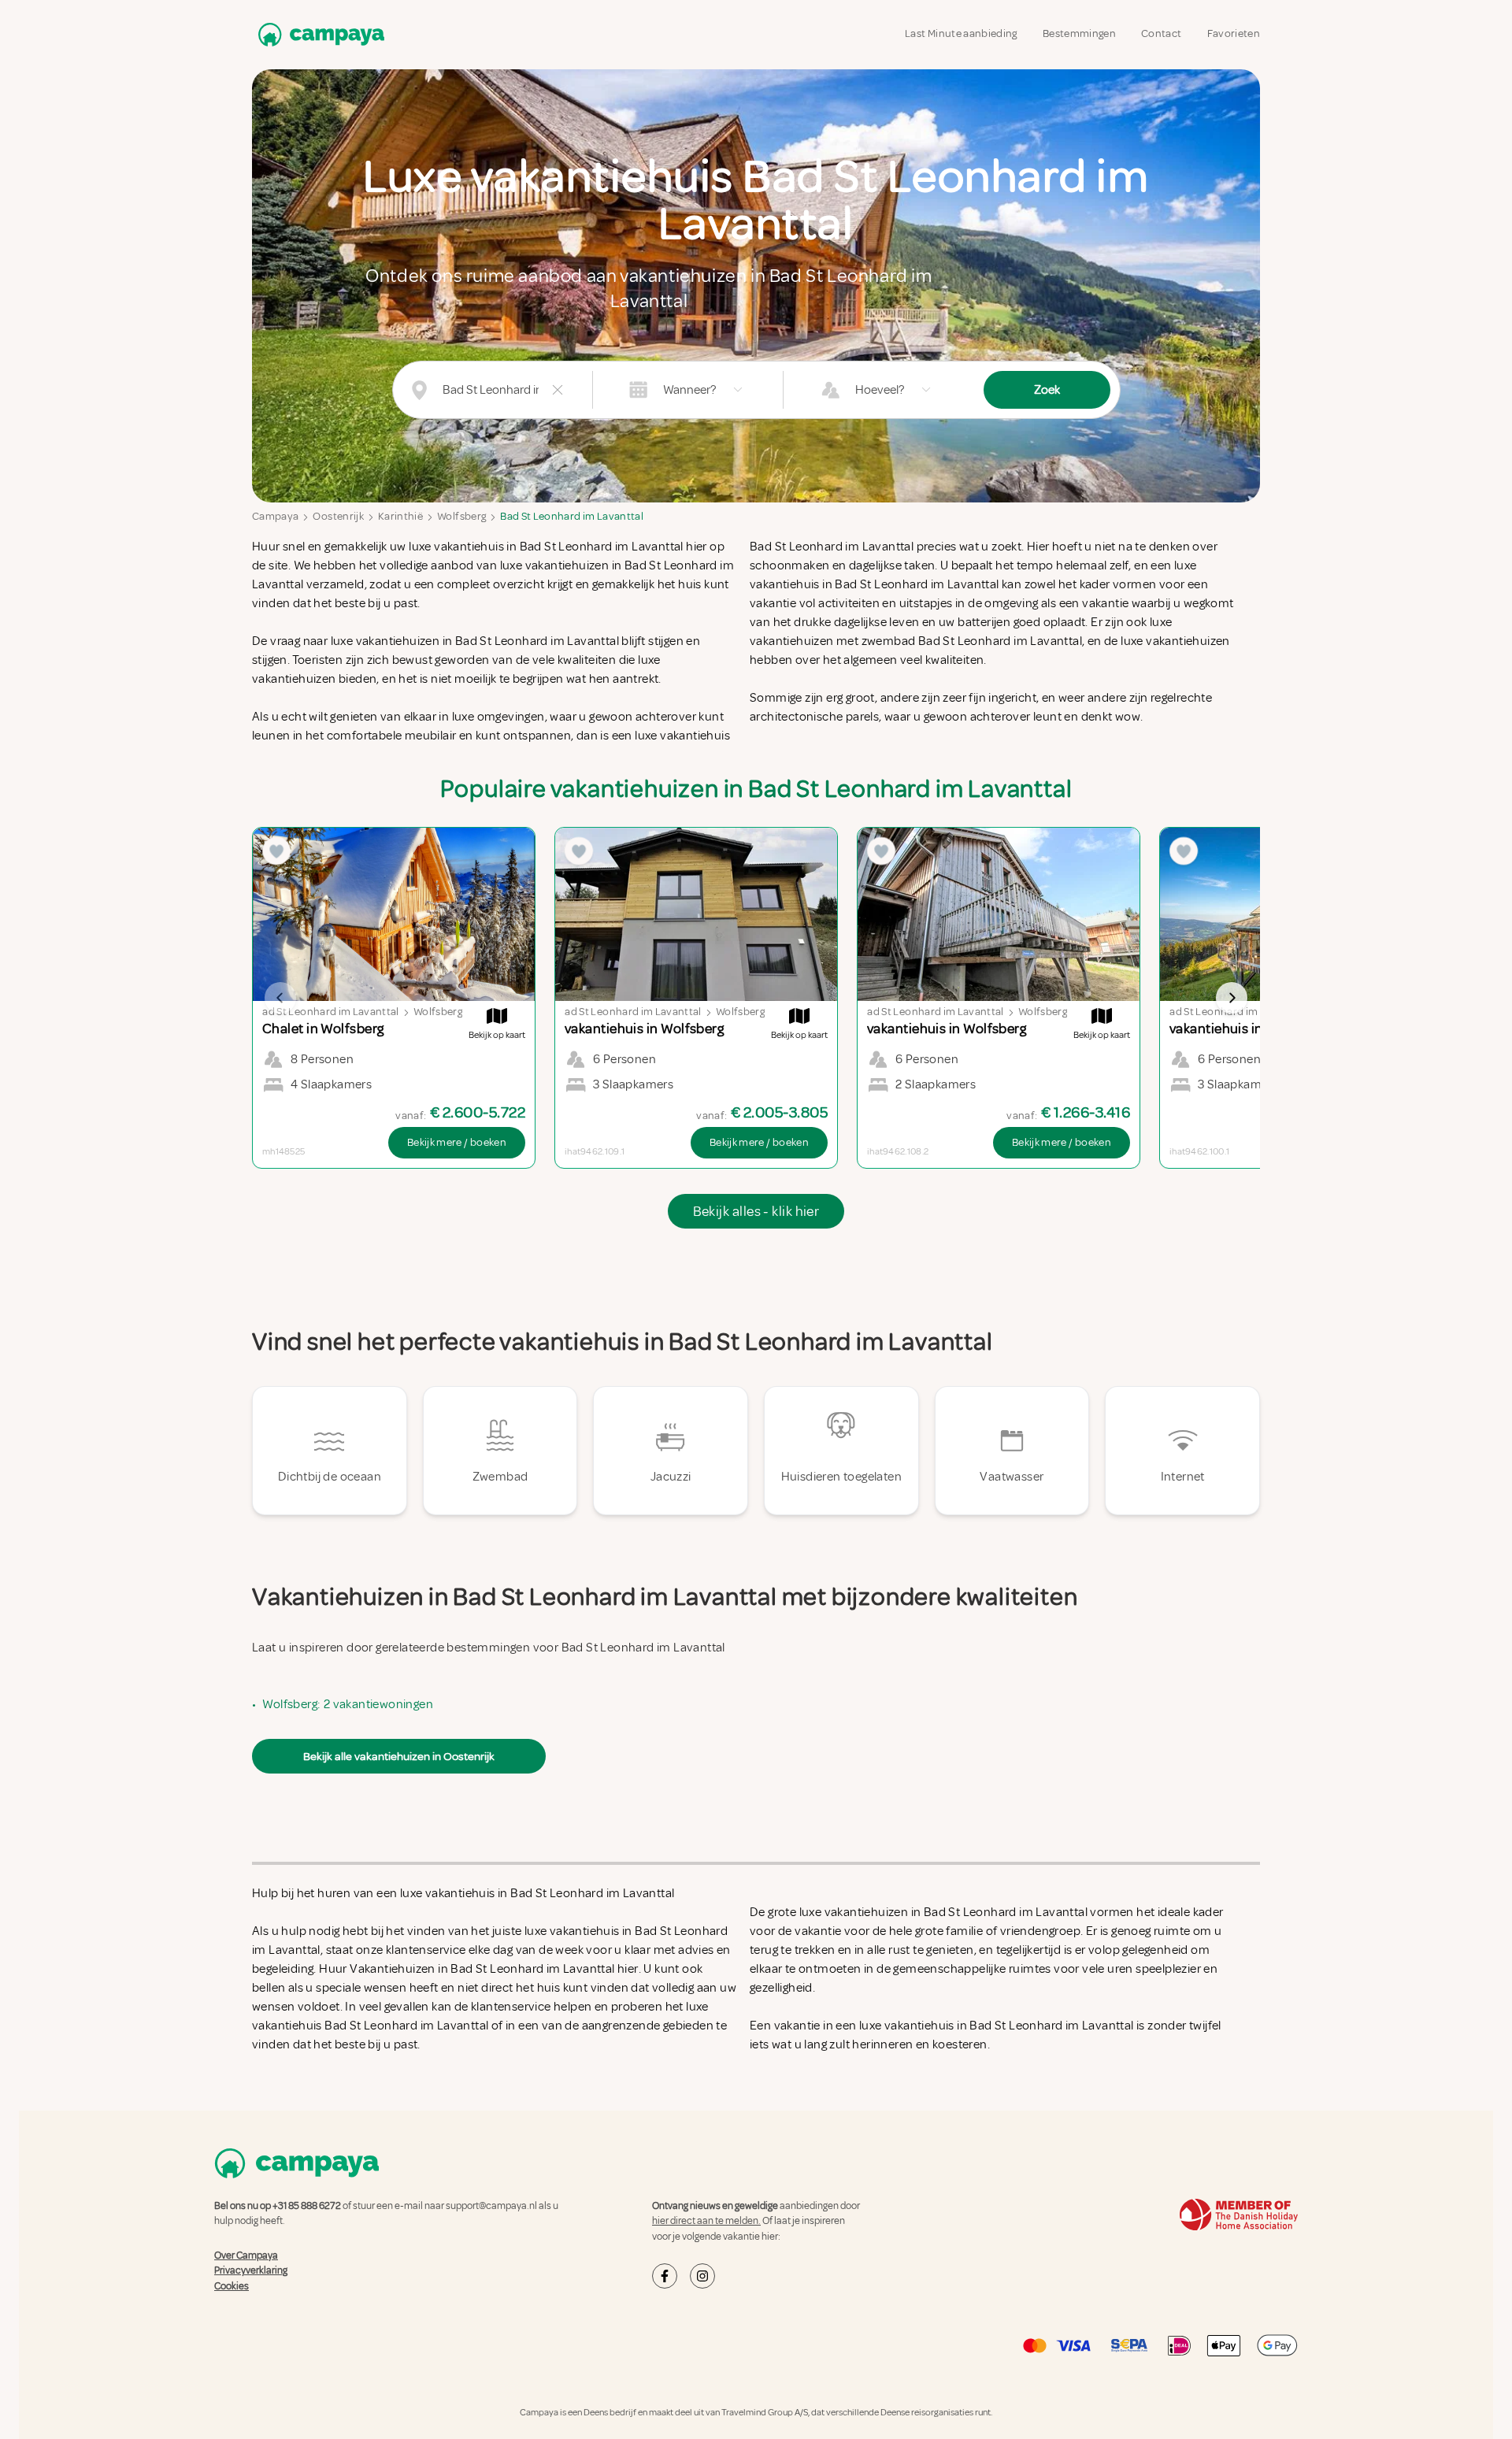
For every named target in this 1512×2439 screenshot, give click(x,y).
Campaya (275, 516)
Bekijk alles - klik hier (756, 1211)
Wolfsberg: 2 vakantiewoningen (348, 1704)
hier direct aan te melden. (706, 2221)
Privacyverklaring (251, 2270)
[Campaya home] (318, 34)
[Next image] (1232, 998)
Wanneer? (689, 390)
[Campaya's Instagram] (702, 2276)
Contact (1161, 33)
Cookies (232, 2286)
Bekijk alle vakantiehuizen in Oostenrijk (399, 1756)
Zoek (1047, 390)
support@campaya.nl (491, 2206)
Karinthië (400, 516)
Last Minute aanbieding (961, 33)
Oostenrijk (338, 516)
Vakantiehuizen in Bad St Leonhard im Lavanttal (482, 1969)
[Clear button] (558, 390)
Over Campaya (246, 2256)
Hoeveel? (880, 390)
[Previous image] (280, 998)
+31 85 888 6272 (307, 2206)
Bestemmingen (1079, 33)
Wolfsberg (461, 516)
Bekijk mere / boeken (457, 1142)
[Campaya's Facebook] (665, 2276)
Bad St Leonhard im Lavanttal (572, 516)
